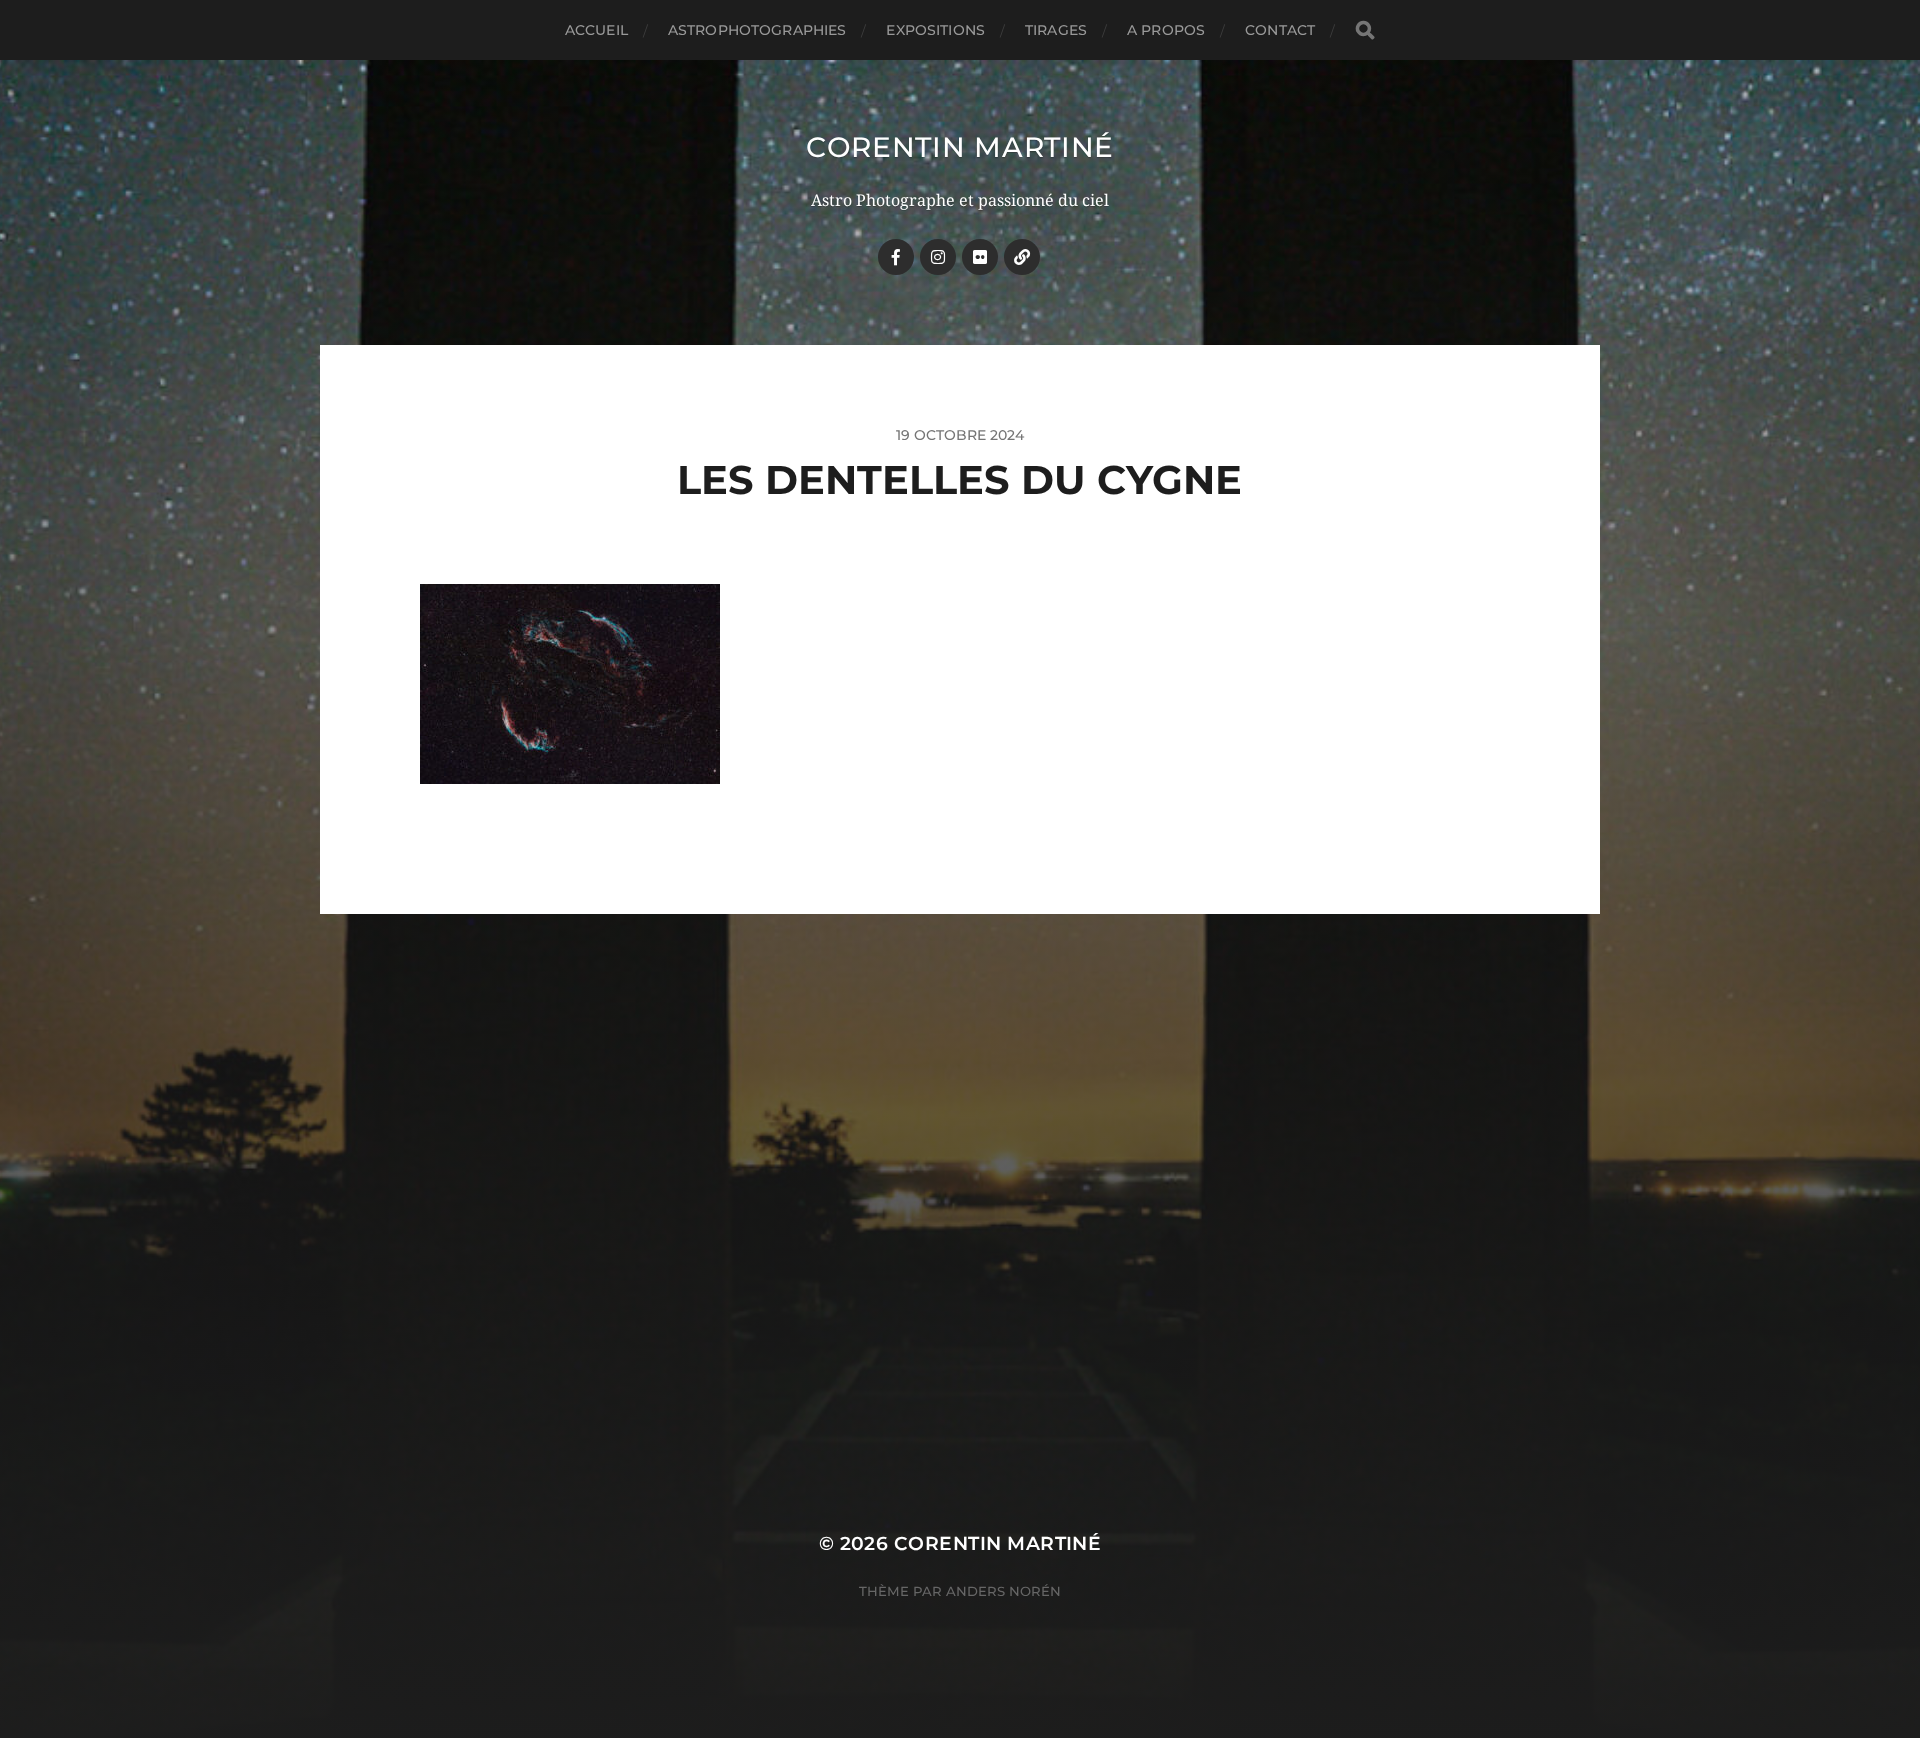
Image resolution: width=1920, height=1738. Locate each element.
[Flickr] (980, 257)
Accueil (596, 30)
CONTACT (1280, 30)
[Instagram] (938, 257)
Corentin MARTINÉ (960, 147)
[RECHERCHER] (1365, 30)
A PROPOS (1166, 30)
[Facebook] (896, 257)
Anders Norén (1003, 1591)
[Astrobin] (1022, 257)
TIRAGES (1056, 30)
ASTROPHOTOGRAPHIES (757, 30)
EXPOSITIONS (935, 30)
